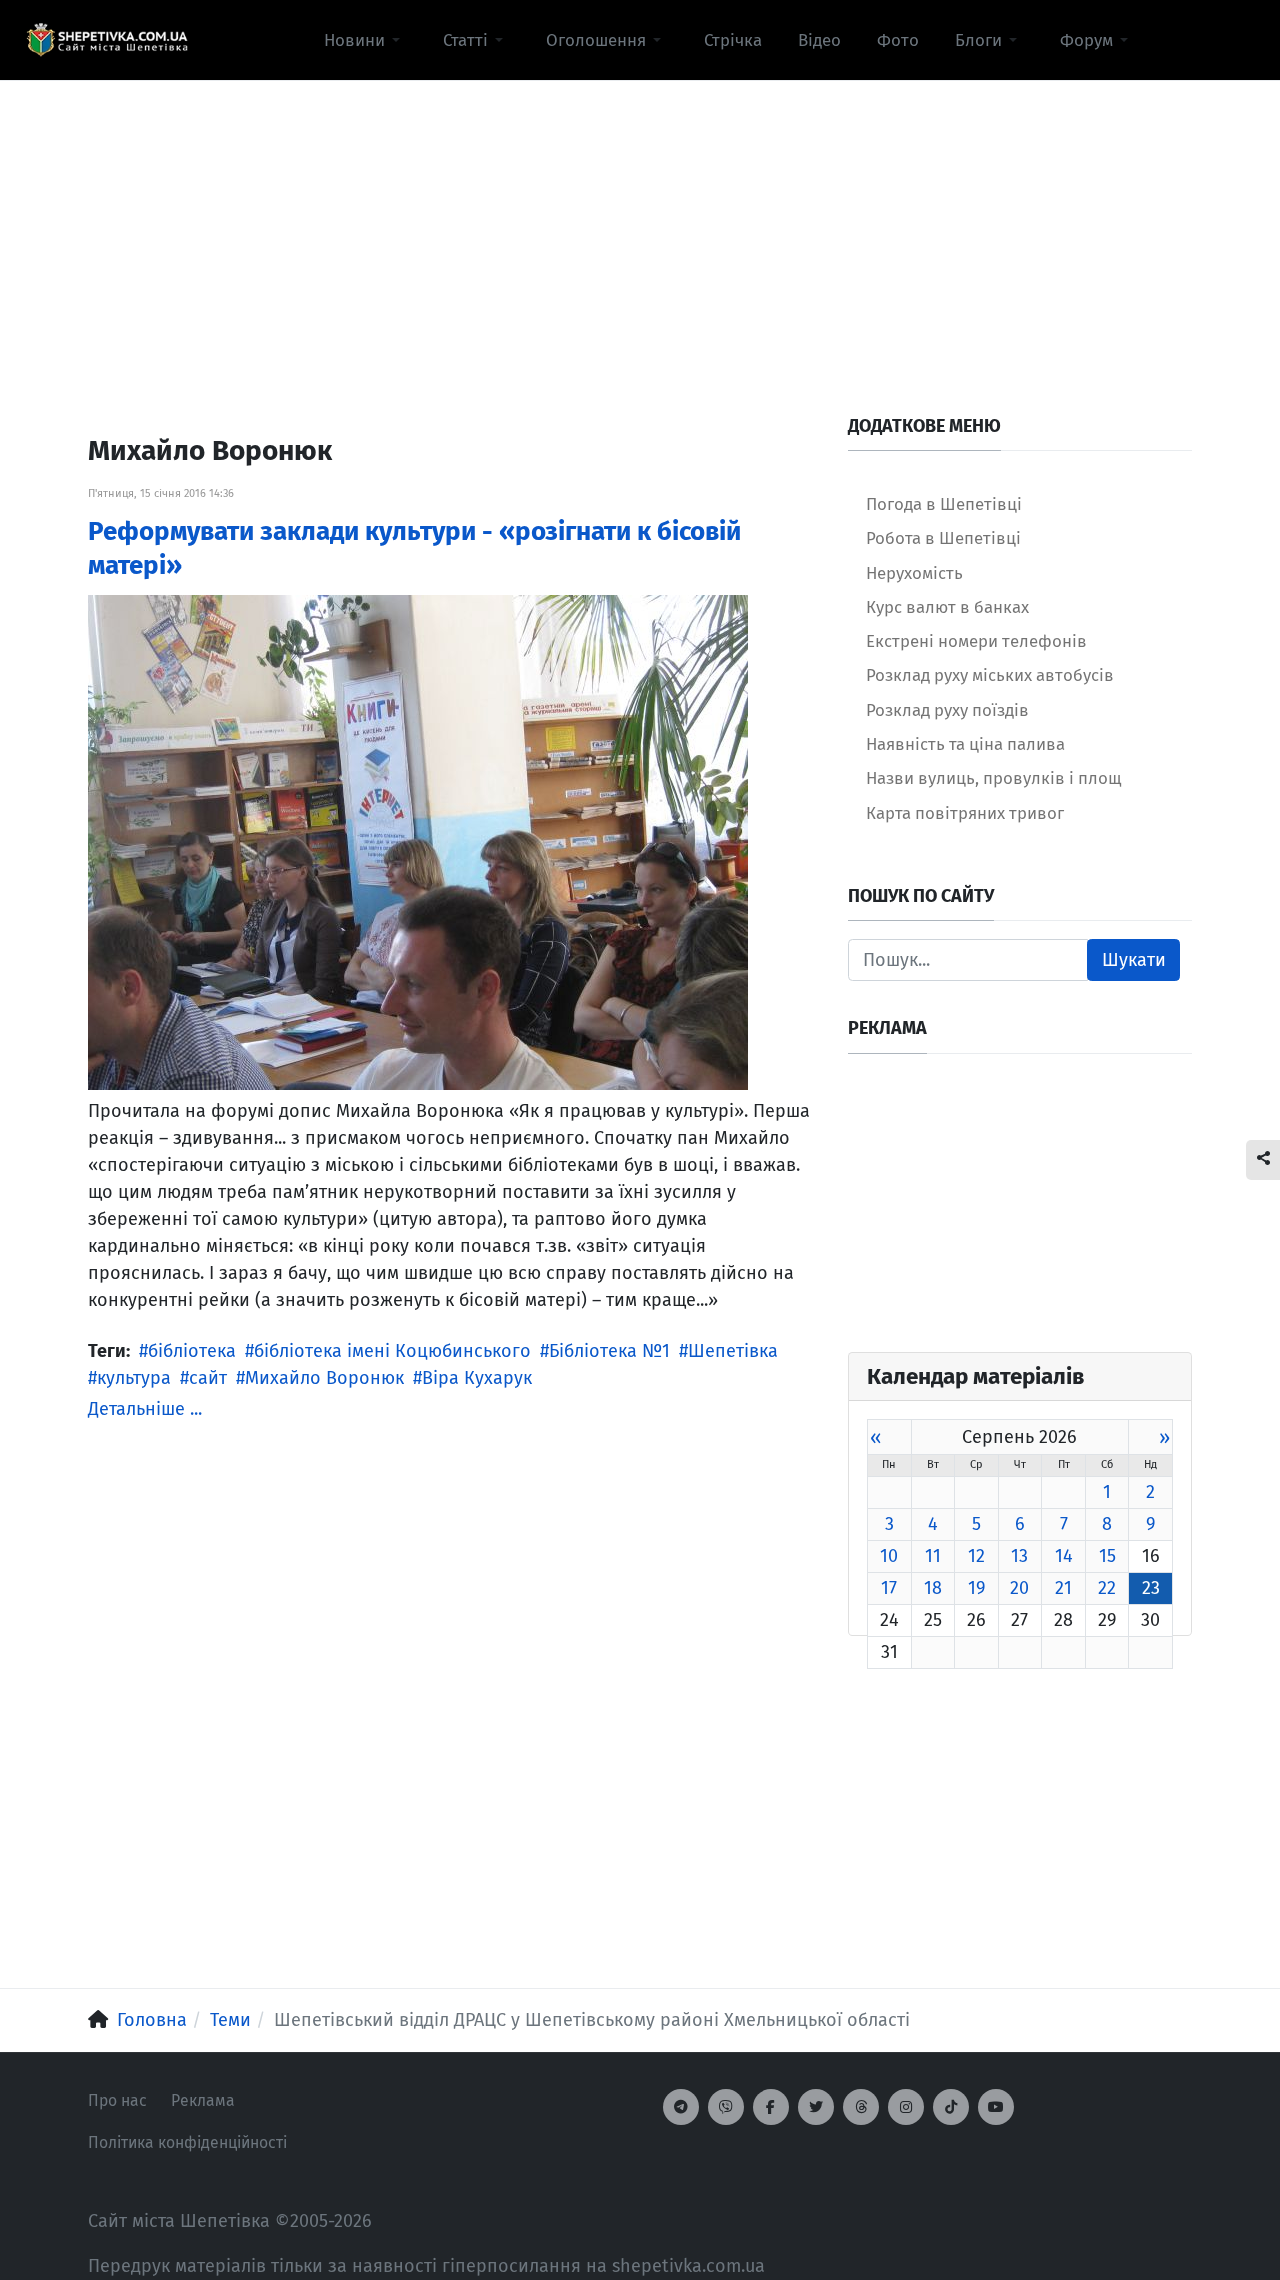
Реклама (203, 2100)
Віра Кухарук (477, 1378)
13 (1019, 1556)
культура (134, 1378)
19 (976, 1588)
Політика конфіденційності (187, 2142)
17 (889, 1588)
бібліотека (192, 1351)
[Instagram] (906, 2107)
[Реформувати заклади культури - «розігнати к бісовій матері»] (418, 841)
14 (1064, 1556)
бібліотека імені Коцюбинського (392, 1351)
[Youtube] (996, 2107)
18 (933, 1588)
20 (1019, 1588)
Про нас (117, 2100)
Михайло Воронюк (324, 1378)
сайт (208, 1378)
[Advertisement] (640, 221)
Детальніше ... (145, 1409)
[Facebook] (771, 2107)
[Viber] (726, 2107)
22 (1107, 1588)
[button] (365, 40)
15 (1107, 1556)
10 (889, 1556)
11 (933, 1556)
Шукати (1134, 960)
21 (1063, 1588)
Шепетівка (733, 1351)
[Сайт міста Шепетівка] (107, 40)
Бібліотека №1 (609, 1351)
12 (976, 1556)
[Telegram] (681, 2107)
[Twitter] (816, 2107)
